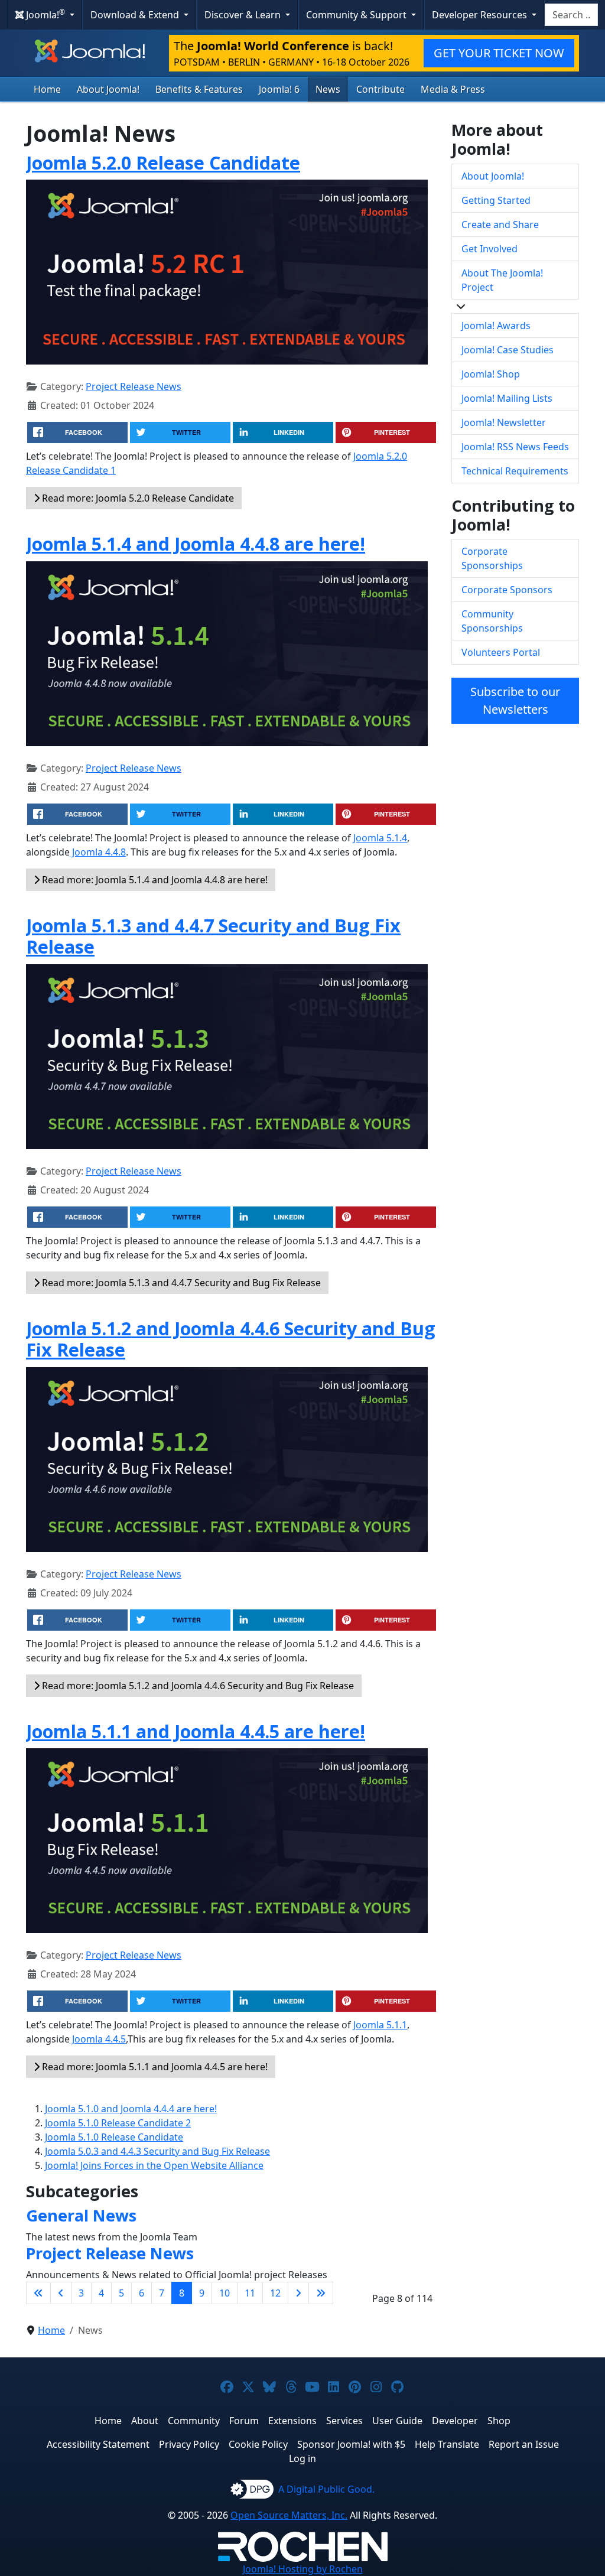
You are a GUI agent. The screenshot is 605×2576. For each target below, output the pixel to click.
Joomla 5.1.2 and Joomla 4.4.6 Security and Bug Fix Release (231, 1339)
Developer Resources (481, 15)
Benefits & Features (199, 89)
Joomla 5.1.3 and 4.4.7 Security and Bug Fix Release (213, 936)
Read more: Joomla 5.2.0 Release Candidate (137, 498)
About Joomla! (108, 89)
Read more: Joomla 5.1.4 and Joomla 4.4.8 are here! (154, 880)
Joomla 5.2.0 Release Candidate (163, 162)
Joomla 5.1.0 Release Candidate (114, 2137)
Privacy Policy (189, 2444)
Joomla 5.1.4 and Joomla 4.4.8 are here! (196, 544)
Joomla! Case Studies (508, 350)
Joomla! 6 (279, 89)
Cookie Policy (258, 2444)
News (328, 89)
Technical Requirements (515, 471)
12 (275, 2293)
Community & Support (357, 15)
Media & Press (453, 89)
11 (250, 2293)
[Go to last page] (321, 2293)
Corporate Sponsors (507, 590)
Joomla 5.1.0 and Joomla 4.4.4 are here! (131, 2109)
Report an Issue (524, 2444)
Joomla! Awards (496, 326)
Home (47, 89)
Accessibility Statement (98, 2444)
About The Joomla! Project (502, 280)
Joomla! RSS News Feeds (515, 447)
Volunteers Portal (501, 652)
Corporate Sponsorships (492, 558)
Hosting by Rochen (303, 2569)
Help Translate (447, 2444)
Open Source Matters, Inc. (289, 2515)
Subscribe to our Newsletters (515, 700)
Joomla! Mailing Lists (507, 398)
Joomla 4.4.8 (98, 852)
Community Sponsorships (492, 621)
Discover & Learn (244, 15)
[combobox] (571, 15)
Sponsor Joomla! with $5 (351, 2444)
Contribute (380, 89)
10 (225, 2293)
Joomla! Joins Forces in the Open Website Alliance (154, 2165)
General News (81, 2215)
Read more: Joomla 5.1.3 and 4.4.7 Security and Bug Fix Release (180, 1283)
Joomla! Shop (491, 374)
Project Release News (134, 386)
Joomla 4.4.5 (98, 2039)
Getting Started (496, 200)
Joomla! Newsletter (504, 422)
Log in (302, 2458)
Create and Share (500, 225)
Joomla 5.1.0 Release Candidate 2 (118, 2123)
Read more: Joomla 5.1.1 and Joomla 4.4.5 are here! (154, 2067)
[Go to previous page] (61, 2293)
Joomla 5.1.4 (380, 838)
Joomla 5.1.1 (380, 2025)
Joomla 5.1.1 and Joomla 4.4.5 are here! (196, 1731)
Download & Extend (136, 15)
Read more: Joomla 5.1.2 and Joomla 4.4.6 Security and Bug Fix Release (197, 1686)
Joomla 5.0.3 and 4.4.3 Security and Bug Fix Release (157, 2151)
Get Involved (489, 249)
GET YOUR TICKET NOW (499, 53)
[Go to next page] (298, 2293)
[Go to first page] (38, 2293)
